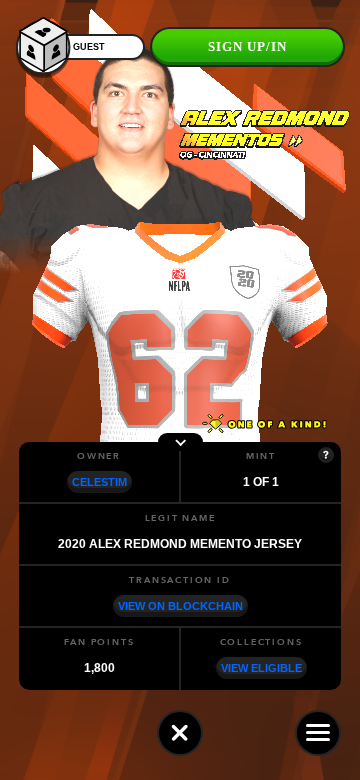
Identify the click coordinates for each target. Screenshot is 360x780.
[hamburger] (318, 733)
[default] (180, 733)
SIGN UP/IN (247, 46)
